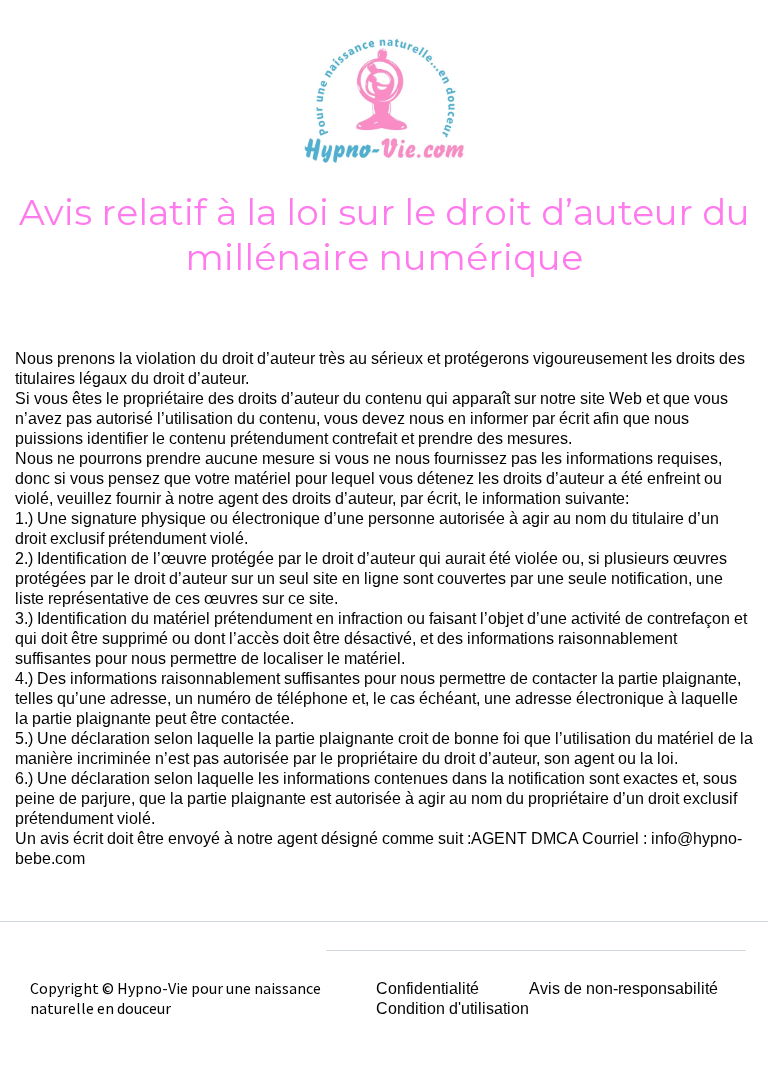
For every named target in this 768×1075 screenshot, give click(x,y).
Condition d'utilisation (452, 1008)
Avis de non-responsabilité (623, 988)
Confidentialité (427, 988)
